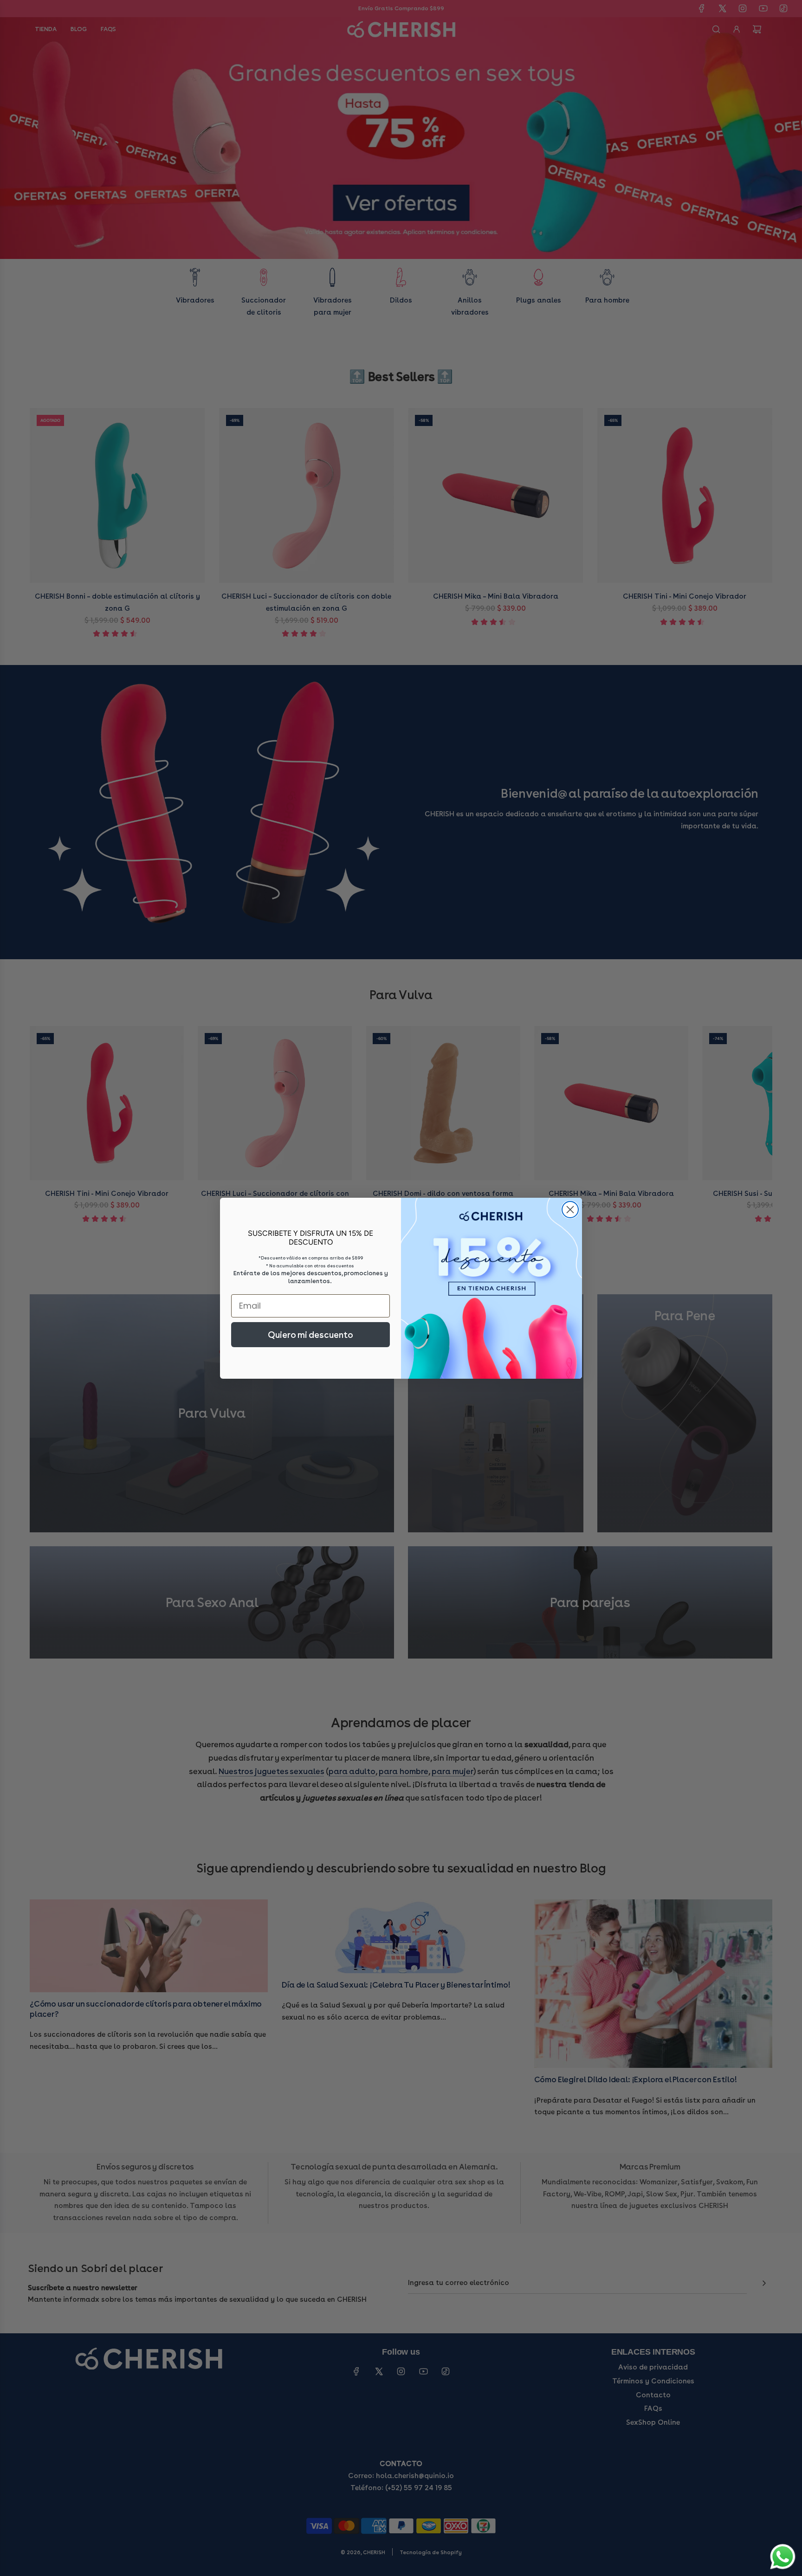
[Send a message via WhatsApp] (783, 2557)
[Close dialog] (570, 1210)
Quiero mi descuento (310, 1335)
